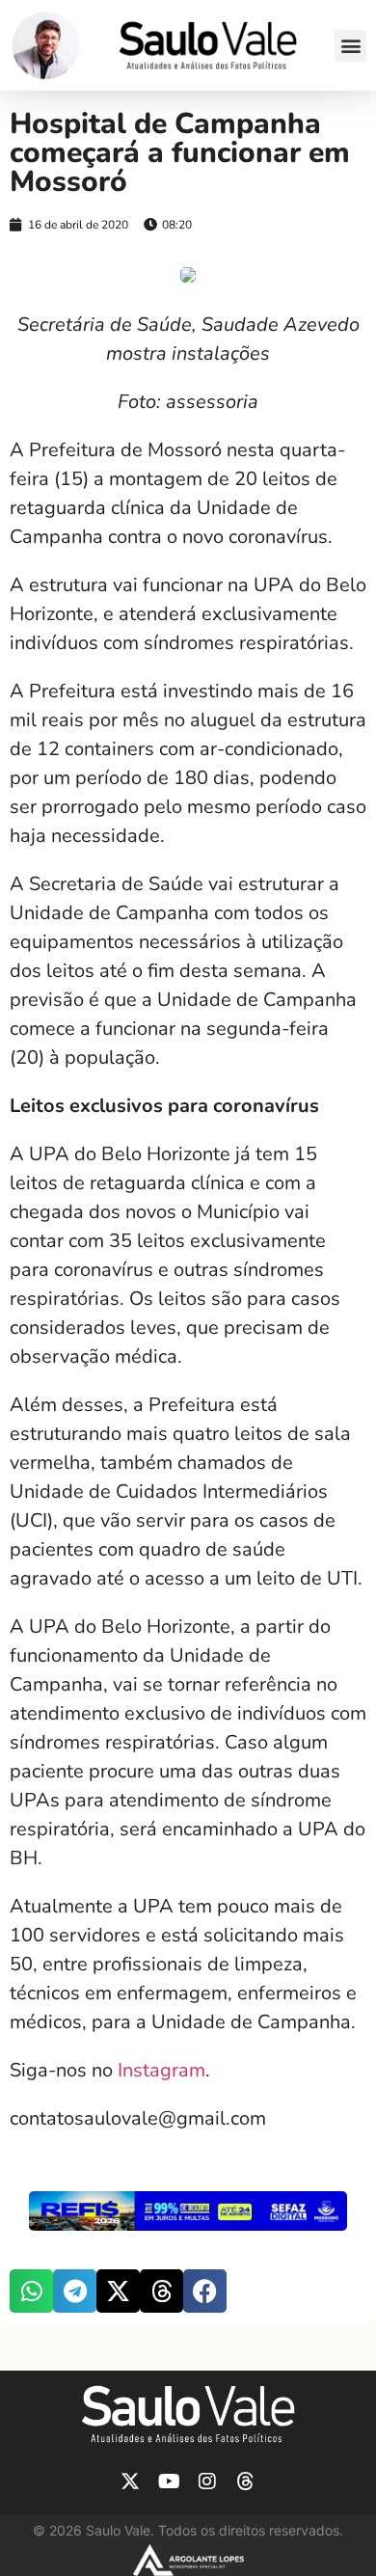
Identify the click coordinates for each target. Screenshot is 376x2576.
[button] (350, 46)
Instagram (161, 2070)
